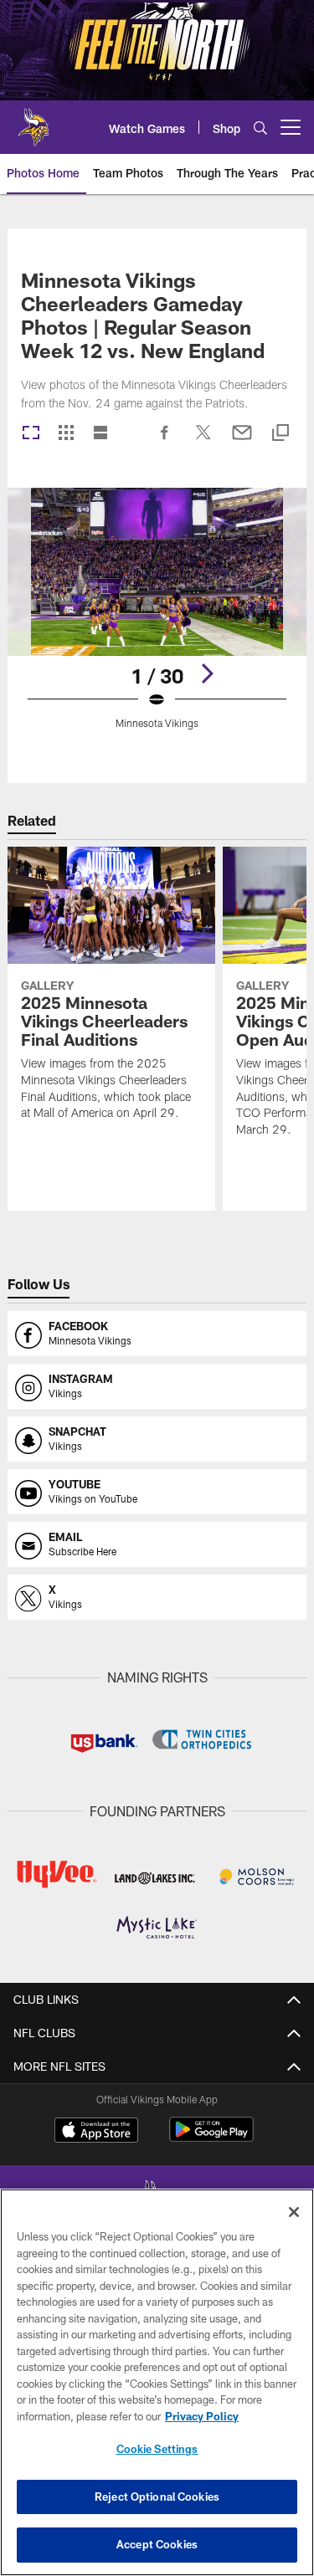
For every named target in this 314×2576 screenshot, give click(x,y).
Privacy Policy (202, 2416)
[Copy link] (281, 434)
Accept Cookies (157, 2544)
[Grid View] (66, 434)
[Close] (294, 2212)
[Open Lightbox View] (157, 619)
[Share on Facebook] (165, 441)
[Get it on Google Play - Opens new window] (211, 2138)
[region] (157, 2382)
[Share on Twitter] (203, 441)
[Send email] (242, 441)
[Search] (260, 128)
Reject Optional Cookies (157, 2497)
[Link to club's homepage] (33, 120)
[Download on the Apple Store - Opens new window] (96, 2132)
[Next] (207, 673)
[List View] (100, 434)
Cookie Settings (157, 2449)
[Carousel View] (31, 434)
